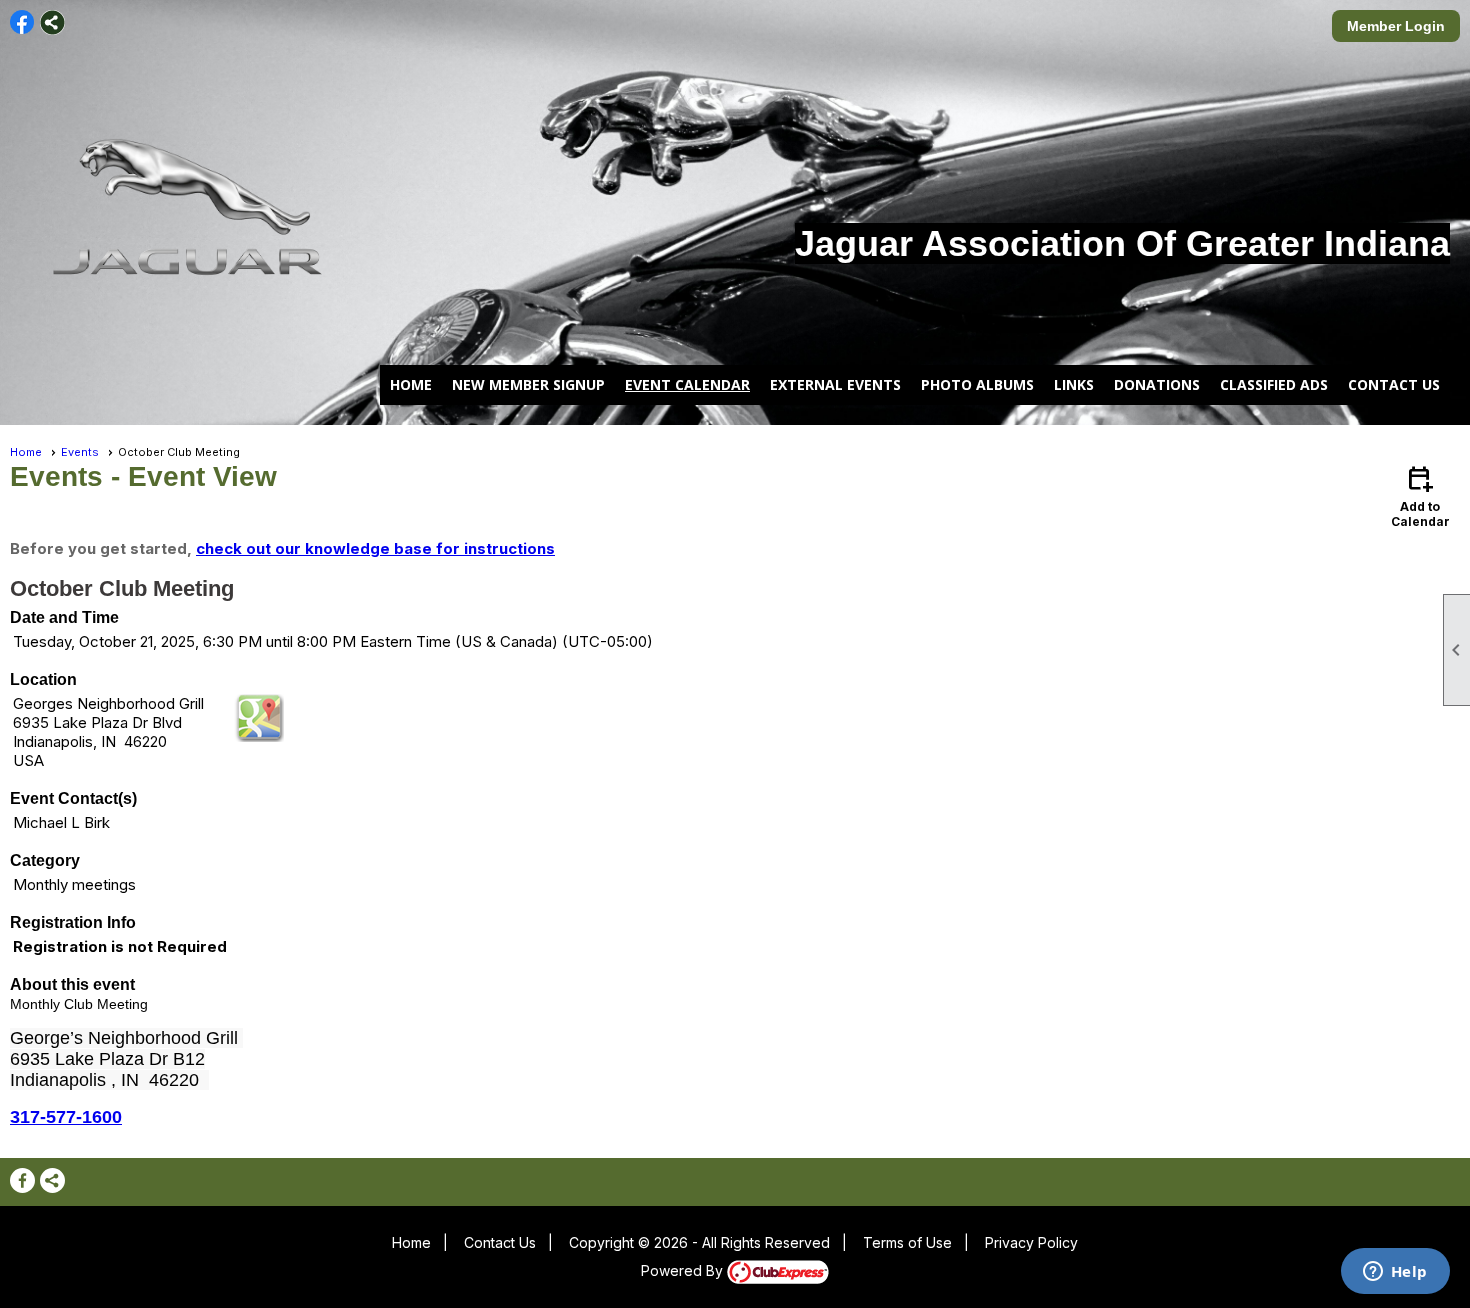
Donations (1157, 384)
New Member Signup (528, 384)
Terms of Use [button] (907, 1242)
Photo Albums (977, 384)
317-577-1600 (66, 1117)
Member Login (1396, 26)
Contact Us (1394, 384)
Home (411, 384)
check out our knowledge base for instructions (375, 548)
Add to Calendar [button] (1420, 495)
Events (80, 452)
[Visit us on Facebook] (22, 22)
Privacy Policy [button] (1031, 1242)
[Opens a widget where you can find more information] (1395, 1273)
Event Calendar (687, 384)
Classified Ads (1274, 384)
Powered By (684, 1270)
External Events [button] (835, 384)
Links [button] (1074, 384)
